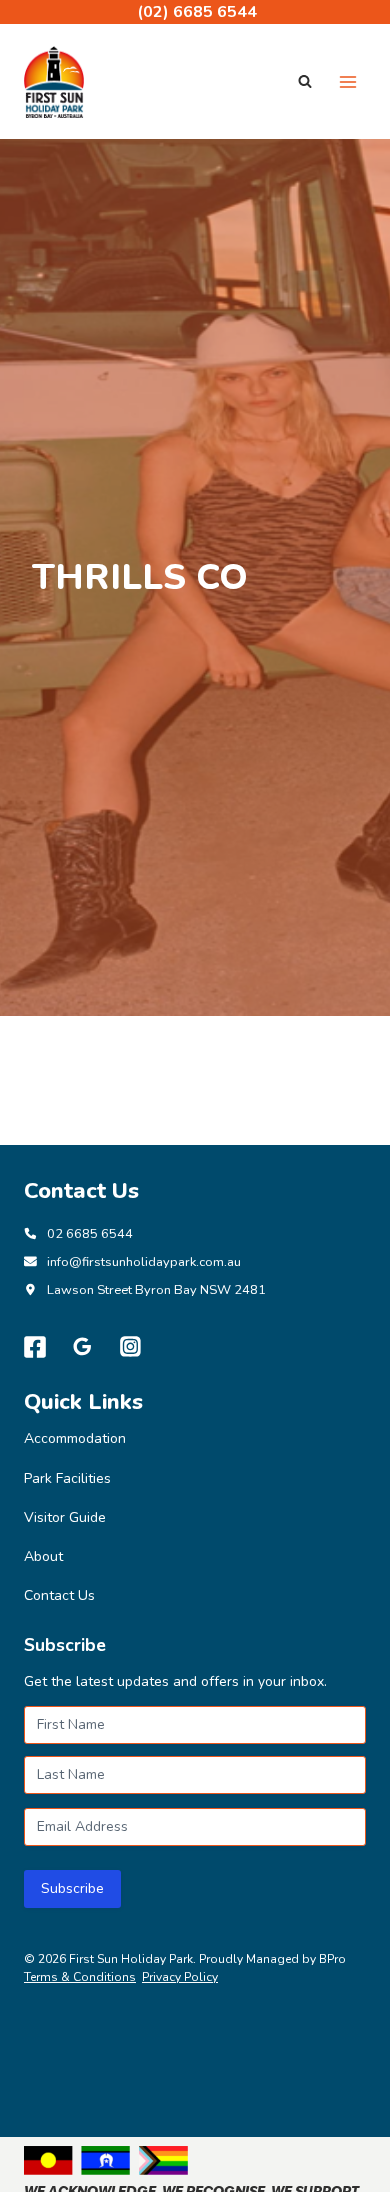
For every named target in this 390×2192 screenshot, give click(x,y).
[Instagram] (131, 1347)
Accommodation (75, 1438)
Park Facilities (67, 1478)
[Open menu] (347, 81)
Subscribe (72, 1888)
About (43, 1556)
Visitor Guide (65, 1517)
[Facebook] (35, 1347)
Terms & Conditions (80, 1977)
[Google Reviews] (83, 1347)
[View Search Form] (305, 82)
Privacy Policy (180, 1977)
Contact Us (59, 1595)
